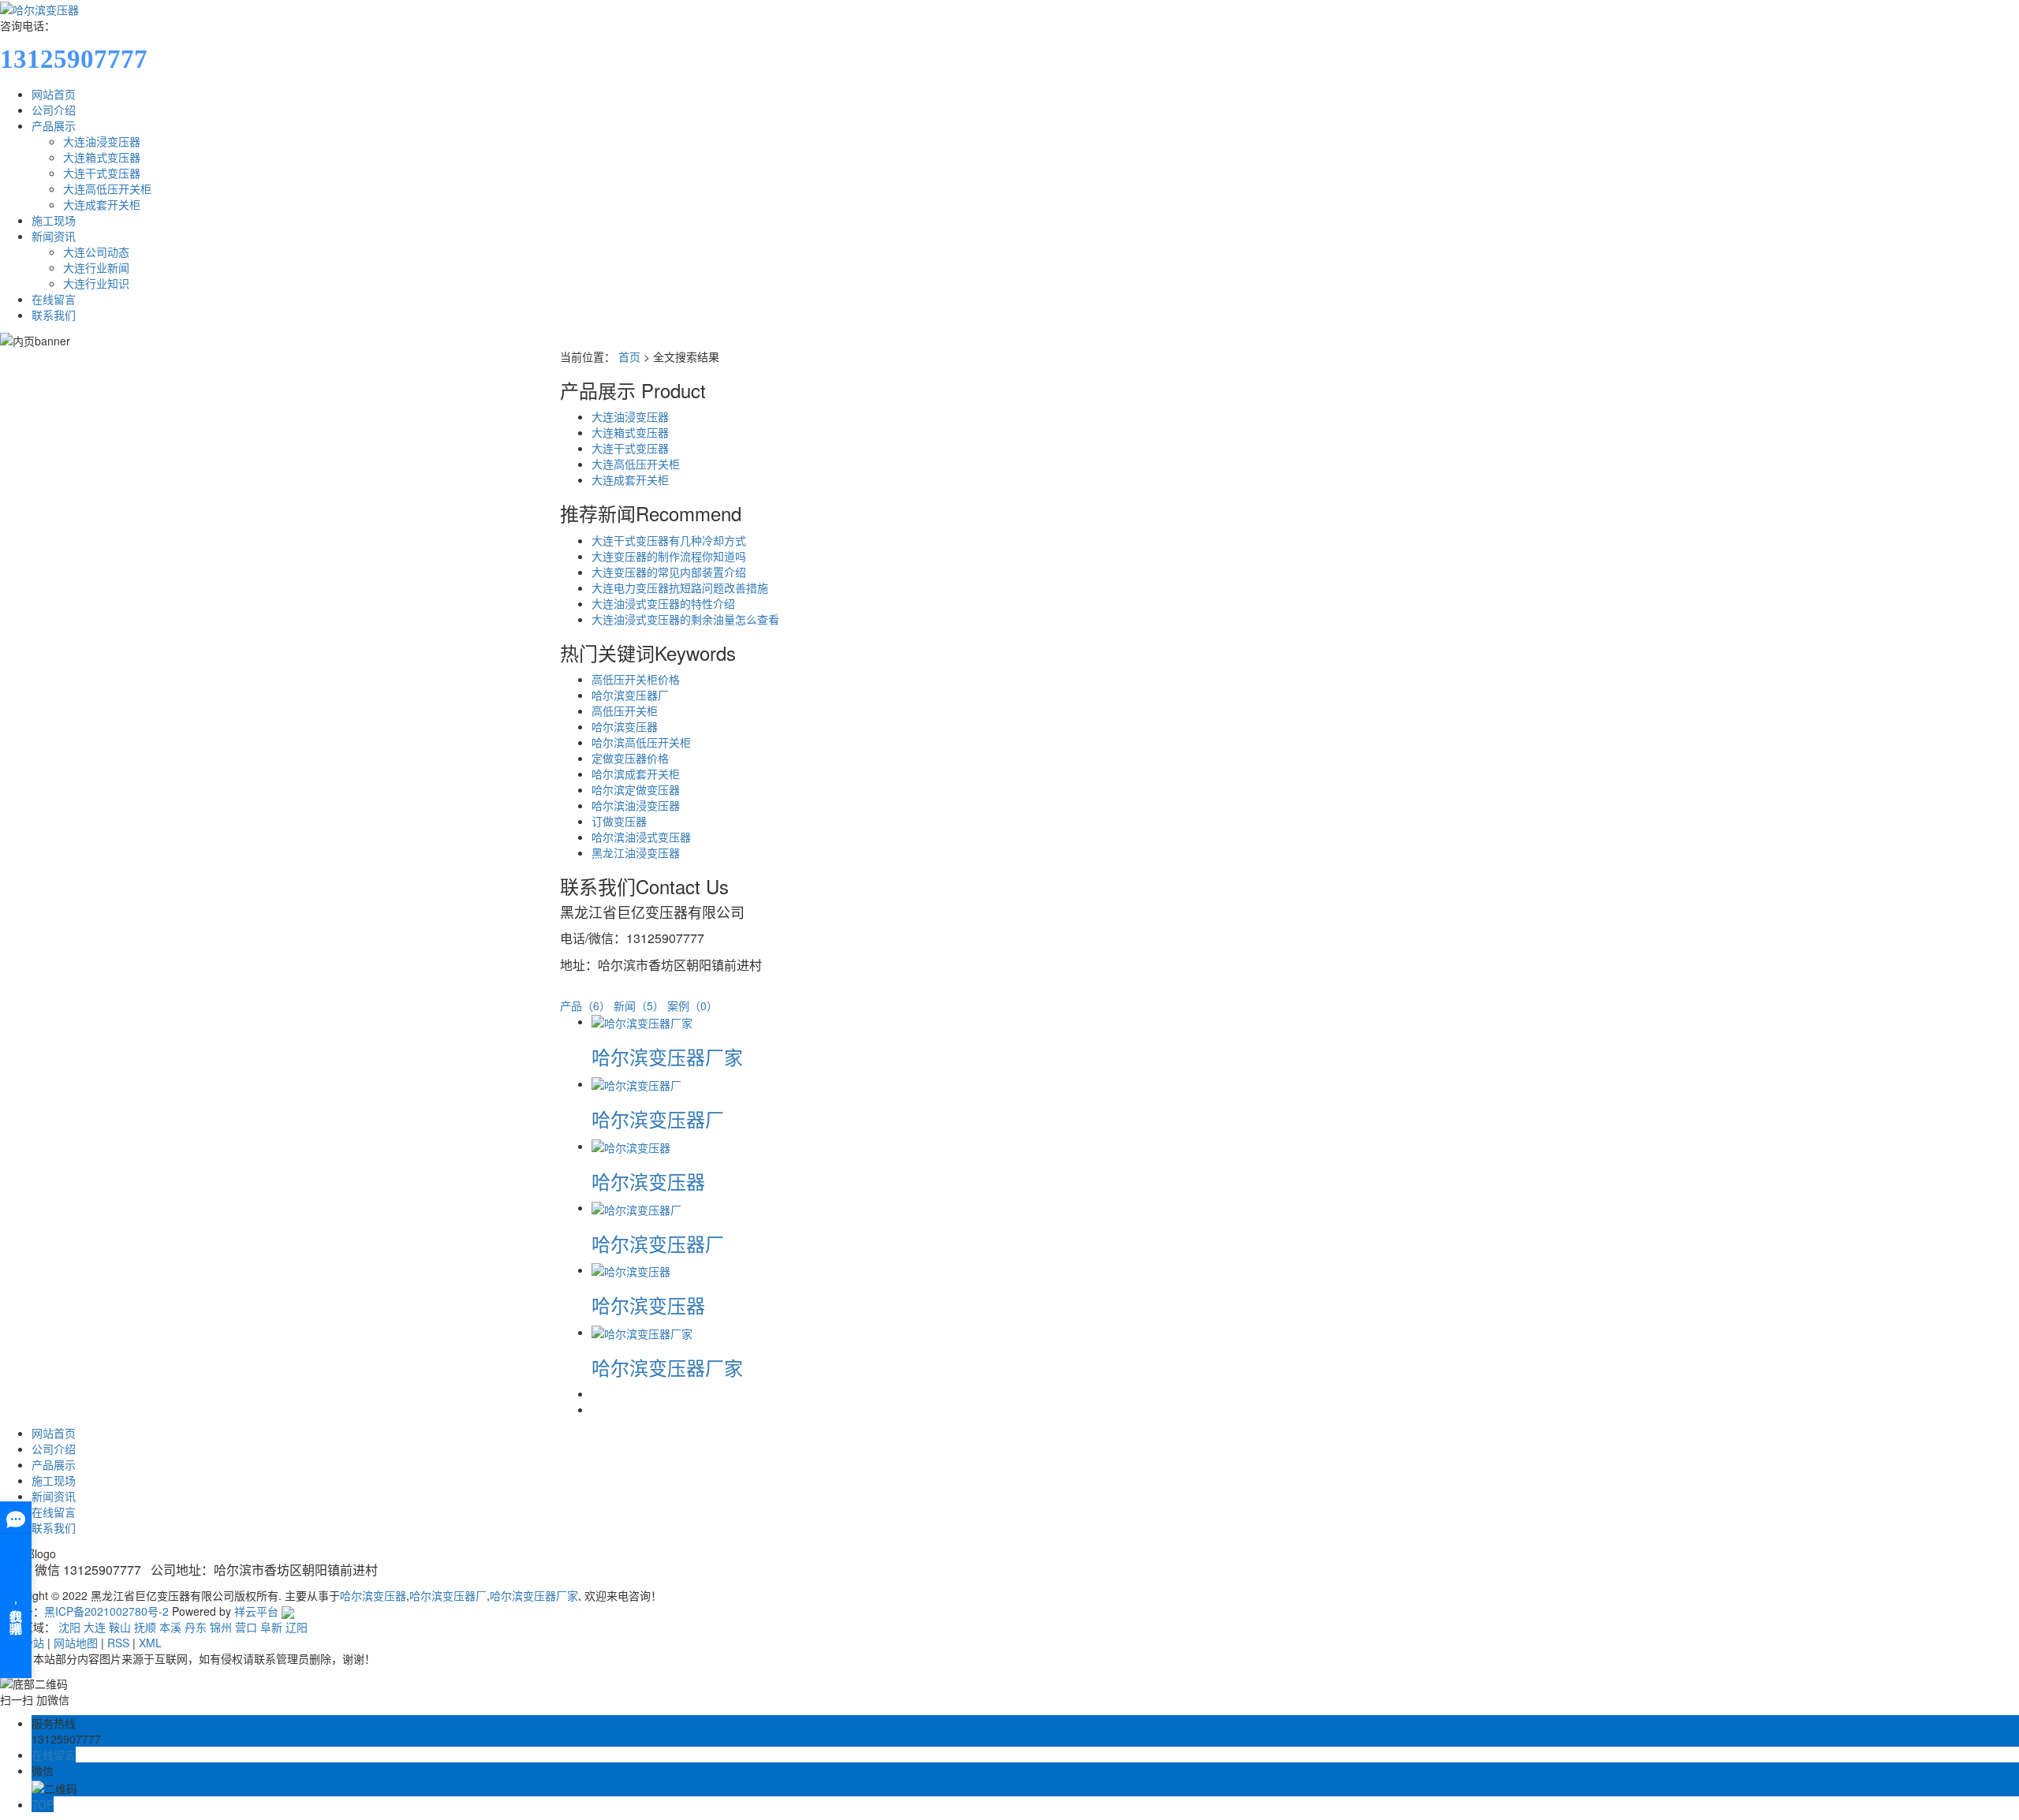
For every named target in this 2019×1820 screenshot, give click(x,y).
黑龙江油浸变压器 (636, 852)
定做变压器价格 (630, 758)
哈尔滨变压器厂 (630, 695)
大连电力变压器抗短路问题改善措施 (680, 587)
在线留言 (54, 299)
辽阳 (297, 1627)
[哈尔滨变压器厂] (636, 1083)
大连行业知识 (96, 283)
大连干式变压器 (102, 173)
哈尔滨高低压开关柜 (641, 742)
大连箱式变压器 (102, 157)
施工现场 (54, 220)
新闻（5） (639, 1005)
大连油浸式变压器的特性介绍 (663, 603)
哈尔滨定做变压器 (636, 789)
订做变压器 (619, 821)
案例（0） (692, 1005)
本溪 (170, 1627)
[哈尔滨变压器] (631, 1146)
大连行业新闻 (96, 267)
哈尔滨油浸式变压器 (641, 837)
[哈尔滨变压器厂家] (642, 1021)
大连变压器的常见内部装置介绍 (669, 572)
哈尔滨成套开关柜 (636, 774)
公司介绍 (54, 110)
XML (150, 1643)
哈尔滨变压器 (625, 726)
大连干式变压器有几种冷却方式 (669, 540)
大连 (95, 1627)
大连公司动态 (96, 252)
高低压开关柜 (625, 710)
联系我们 (54, 315)
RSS (118, 1643)
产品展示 (54, 125)
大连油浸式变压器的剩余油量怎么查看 (685, 619)
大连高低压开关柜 (107, 188)
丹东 (196, 1627)
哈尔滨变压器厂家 (667, 1056)
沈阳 (69, 1627)
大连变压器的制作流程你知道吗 (669, 556)
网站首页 (54, 94)
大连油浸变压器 (102, 141)
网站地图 (76, 1643)
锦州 (221, 1627)
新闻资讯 (54, 236)
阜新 (271, 1627)
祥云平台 (256, 1611)
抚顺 (145, 1627)
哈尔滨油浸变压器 (636, 805)
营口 (246, 1627)
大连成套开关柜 (102, 204)
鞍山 (120, 1627)
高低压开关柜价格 (636, 679)
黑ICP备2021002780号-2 (106, 1611)
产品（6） (585, 1005)
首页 (629, 356)
